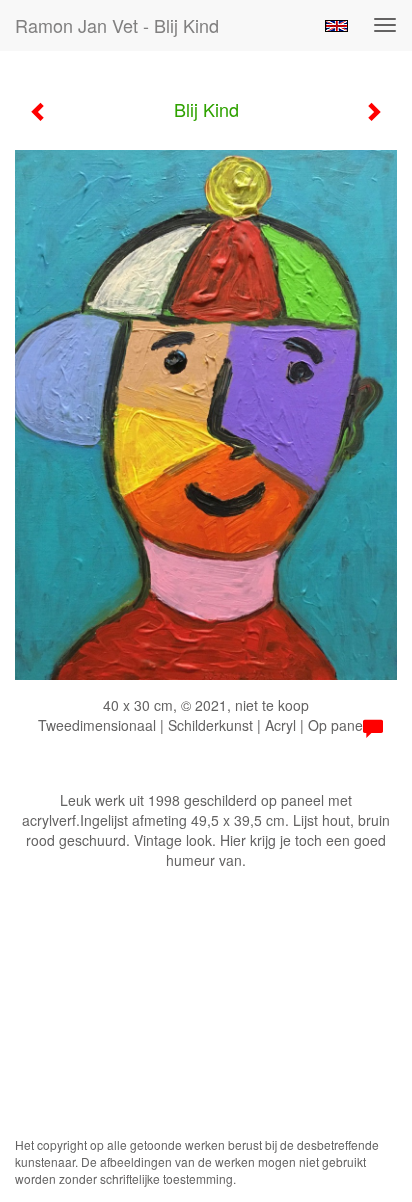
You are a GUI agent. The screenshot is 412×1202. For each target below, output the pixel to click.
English (336, 26)
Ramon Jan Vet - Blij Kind (117, 25)
